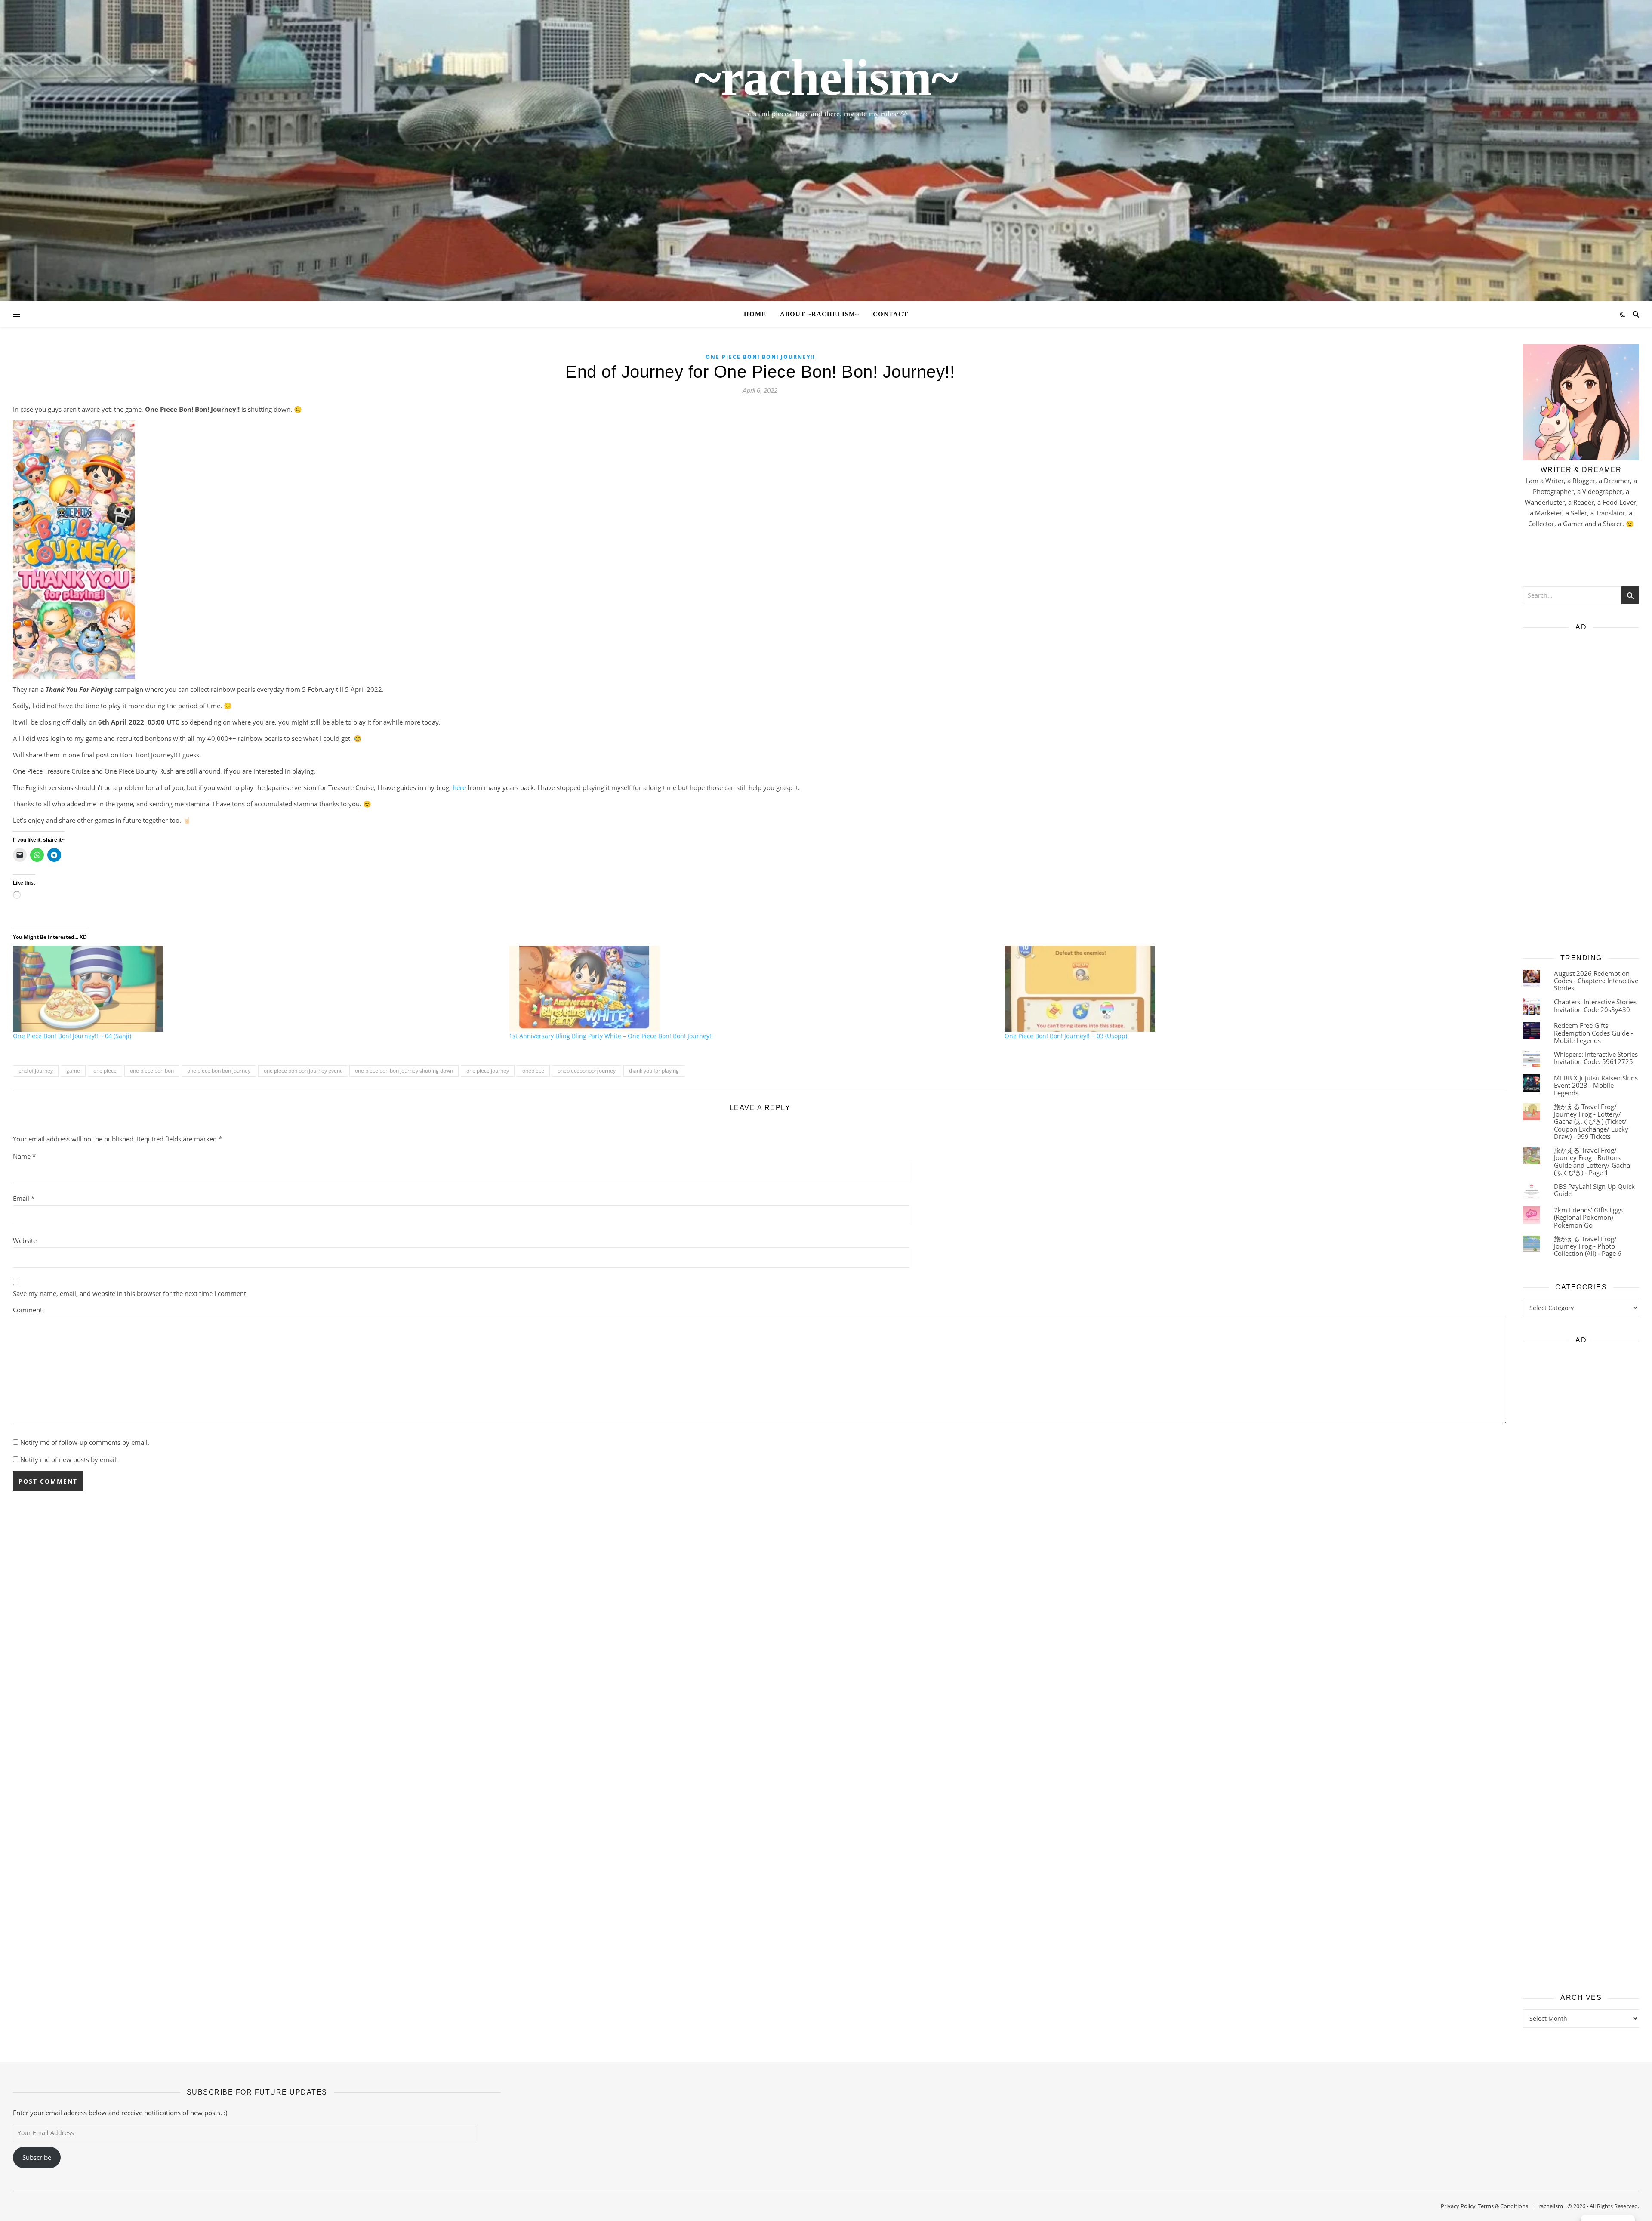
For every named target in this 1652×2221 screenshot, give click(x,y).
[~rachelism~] (826, 151)
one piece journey (488, 1071)
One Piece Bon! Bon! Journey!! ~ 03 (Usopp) (1066, 1036)
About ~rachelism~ (820, 314)
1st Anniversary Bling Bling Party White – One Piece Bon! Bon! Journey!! (611, 1036)
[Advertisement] (1581, 790)
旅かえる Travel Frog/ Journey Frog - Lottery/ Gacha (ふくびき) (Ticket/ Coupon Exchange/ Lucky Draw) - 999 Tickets (1591, 1121)
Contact (891, 314)
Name (24, 1156)
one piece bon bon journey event (303, 1071)
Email (24, 1198)
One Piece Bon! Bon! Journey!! (760, 357)
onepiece (533, 1071)
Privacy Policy (1458, 2206)
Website (25, 1240)
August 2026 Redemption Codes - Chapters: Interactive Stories (1596, 981)
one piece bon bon (152, 1071)
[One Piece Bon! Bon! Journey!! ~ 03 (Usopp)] (1248, 989)
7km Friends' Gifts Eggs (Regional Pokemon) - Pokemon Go (1588, 1217)
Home (755, 314)
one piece (105, 1071)
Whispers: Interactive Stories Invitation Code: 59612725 (1596, 1058)
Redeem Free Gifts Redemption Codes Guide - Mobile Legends (1593, 1033)
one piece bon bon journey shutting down (404, 1071)
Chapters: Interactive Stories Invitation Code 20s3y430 (1595, 1005)
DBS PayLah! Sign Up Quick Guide (1594, 1190)
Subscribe (37, 2157)
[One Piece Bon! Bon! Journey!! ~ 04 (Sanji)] (257, 989)
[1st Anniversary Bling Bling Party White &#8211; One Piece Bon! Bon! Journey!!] (753, 989)
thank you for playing (654, 1071)
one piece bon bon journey (219, 1071)
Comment (28, 1310)
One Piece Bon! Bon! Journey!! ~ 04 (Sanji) (72, 1036)
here (459, 787)
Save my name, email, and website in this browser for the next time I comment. (130, 1293)
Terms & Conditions (1503, 2206)
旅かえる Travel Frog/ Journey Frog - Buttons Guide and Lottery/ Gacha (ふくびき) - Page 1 (1592, 1161)
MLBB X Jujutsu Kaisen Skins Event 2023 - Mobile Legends (1596, 1085)
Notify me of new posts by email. (69, 1459)
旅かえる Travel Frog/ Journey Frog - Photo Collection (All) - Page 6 (1588, 1246)
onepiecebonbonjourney (587, 1071)
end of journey (36, 1071)
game (73, 1071)
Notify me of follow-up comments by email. (85, 1442)
